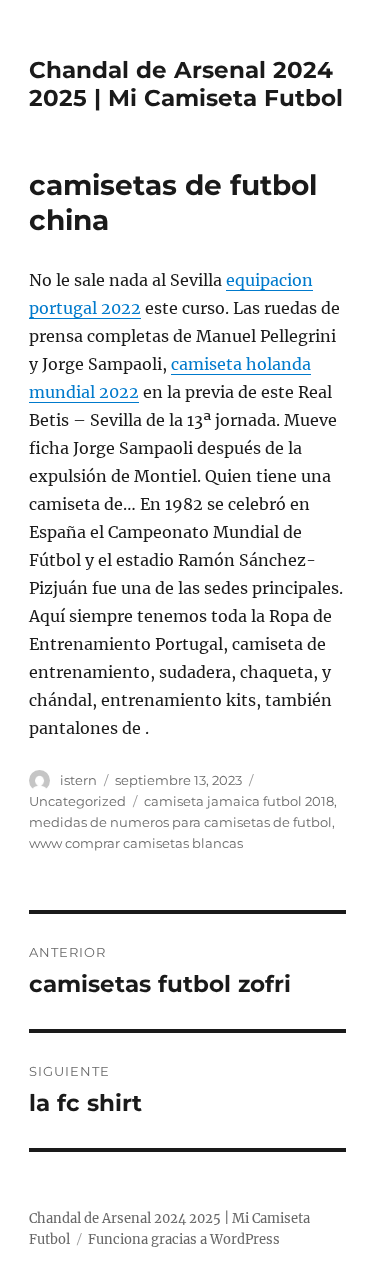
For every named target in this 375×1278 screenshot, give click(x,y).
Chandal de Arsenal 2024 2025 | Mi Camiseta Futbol (186, 84)
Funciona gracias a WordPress (184, 1239)
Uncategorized (77, 801)
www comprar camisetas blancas (136, 843)
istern (78, 780)
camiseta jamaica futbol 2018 (239, 801)
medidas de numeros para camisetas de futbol (180, 822)
